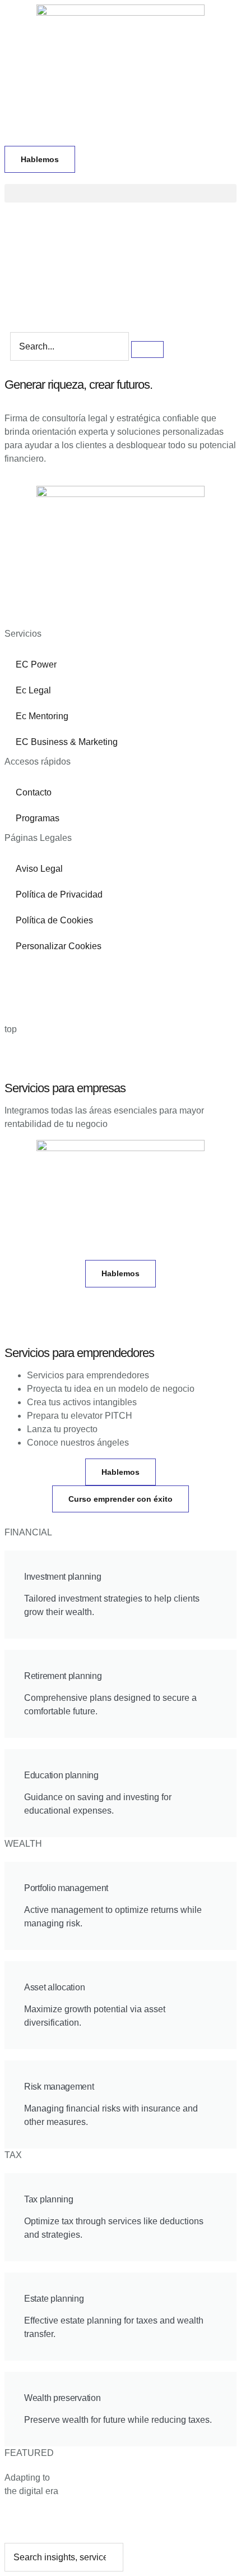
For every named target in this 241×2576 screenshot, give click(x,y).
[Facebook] (49, 973)
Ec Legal (33, 690)
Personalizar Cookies (59, 946)
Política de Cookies (54, 920)
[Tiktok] (140, 973)
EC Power (36, 664)
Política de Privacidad (59, 894)
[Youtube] (109, 973)
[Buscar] (147, 349)
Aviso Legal (39, 869)
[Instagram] (79, 973)
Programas (38, 818)
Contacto (34, 792)
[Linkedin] (18, 973)
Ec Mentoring (42, 716)
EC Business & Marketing (67, 742)
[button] (121, 193)
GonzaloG (95, 1007)
